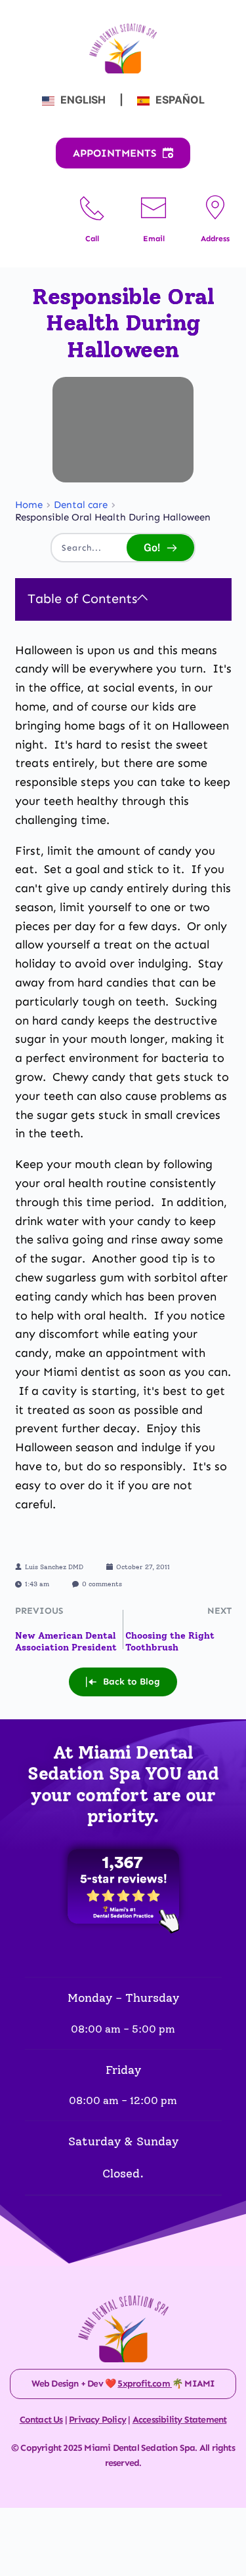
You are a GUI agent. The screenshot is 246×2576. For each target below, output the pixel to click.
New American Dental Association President (66, 1642)
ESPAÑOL (179, 100)
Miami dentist (82, 1372)
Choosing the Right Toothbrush (170, 1642)
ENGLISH (83, 100)
